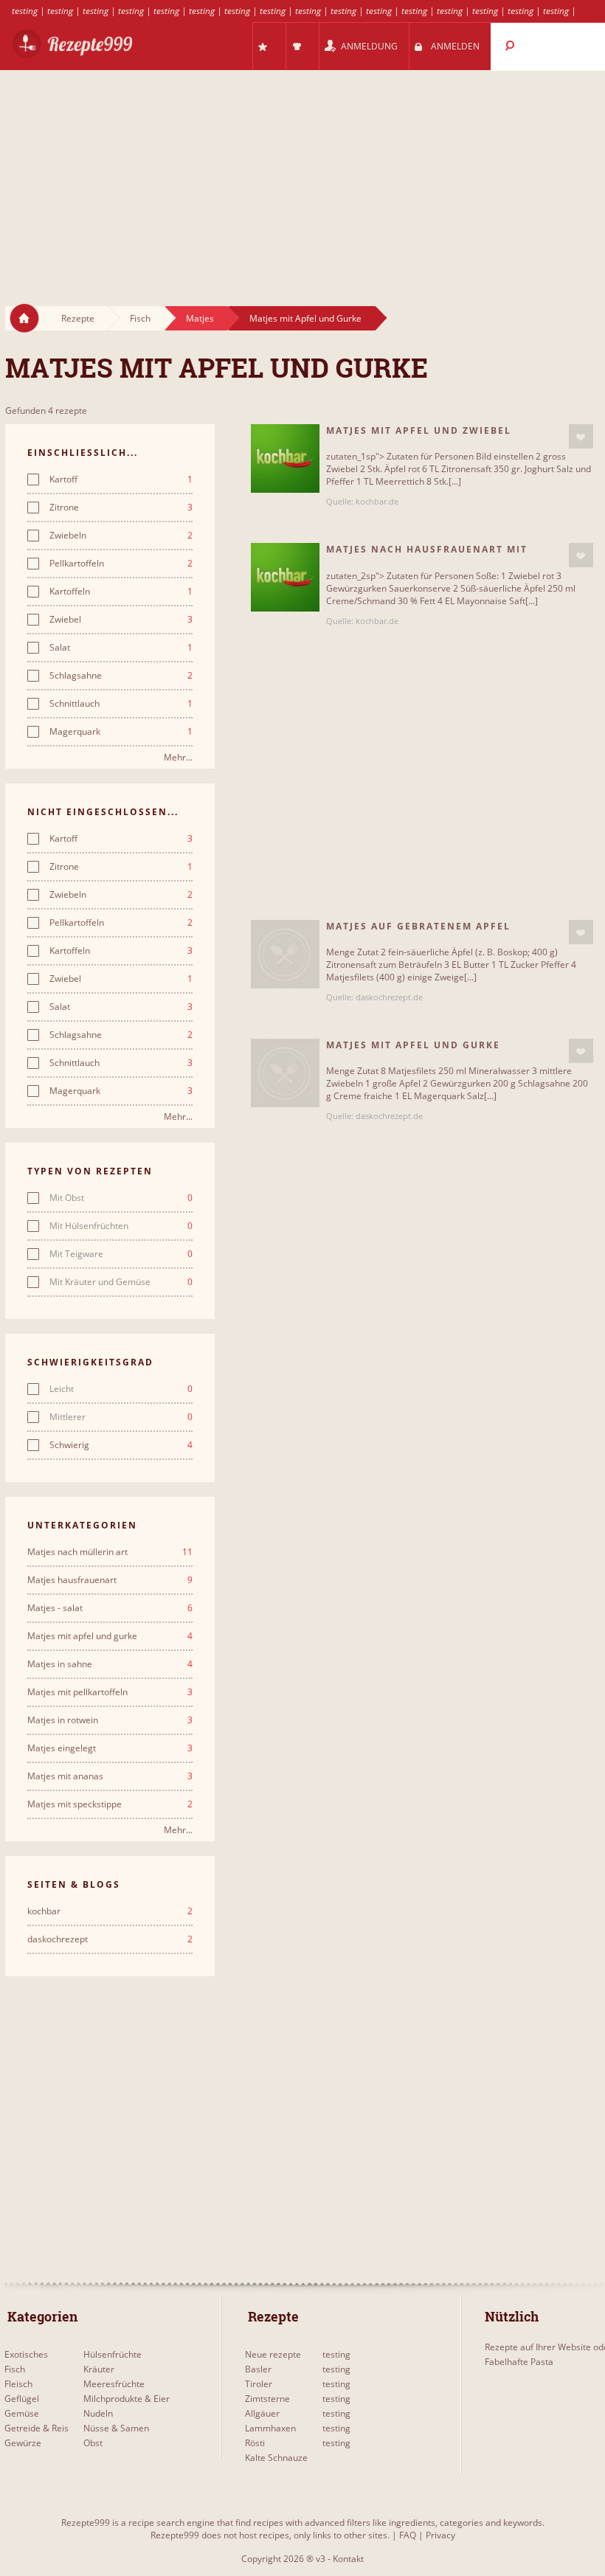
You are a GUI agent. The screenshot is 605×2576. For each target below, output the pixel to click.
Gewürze (23, 2443)
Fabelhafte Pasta (519, 2362)
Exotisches (26, 2354)
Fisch (140, 318)
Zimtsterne (267, 2399)
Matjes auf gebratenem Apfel (418, 926)
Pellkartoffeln (121, 564)
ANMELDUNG (369, 46)
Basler (258, 2369)
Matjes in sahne (110, 1664)
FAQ (408, 2535)
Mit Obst (121, 1198)
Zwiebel (121, 620)
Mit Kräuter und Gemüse (121, 1282)
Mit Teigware (121, 1254)
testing (25, 11)
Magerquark (121, 732)
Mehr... (178, 757)
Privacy (440, 2535)
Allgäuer (262, 2413)
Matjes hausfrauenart (110, 1580)
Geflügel (22, 2399)
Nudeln (98, 2413)
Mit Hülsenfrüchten (121, 1226)
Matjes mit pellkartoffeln (110, 1692)
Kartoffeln (121, 592)
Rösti (255, 2443)
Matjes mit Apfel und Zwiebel (419, 430)
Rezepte (78, 318)
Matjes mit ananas (110, 1776)
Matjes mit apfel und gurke (110, 1636)
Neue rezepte (273, 2354)
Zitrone (121, 508)
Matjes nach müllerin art (110, 1552)
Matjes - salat (110, 1608)
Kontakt (348, 2559)
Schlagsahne (121, 676)
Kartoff (121, 479)
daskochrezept (110, 1939)
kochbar (110, 1911)
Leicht (121, 1389)
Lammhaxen (270, 2428)
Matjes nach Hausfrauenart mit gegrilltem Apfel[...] (427, 555)
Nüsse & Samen (116, 2428)
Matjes (200, 318)
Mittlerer (121, 1417)
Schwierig (121, 1445)
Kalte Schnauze (276, 2458)
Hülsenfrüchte (113, 2354)
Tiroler (259, 2384)
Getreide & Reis (37, 2428)
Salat (121, 648)
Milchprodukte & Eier (127, 2399)
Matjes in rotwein (110, 1720)
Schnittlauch (121, 704)
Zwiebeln (121, 536)
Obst (93, 2443)
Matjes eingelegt (110, 1748)
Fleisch (18, 2384)
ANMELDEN (455, 46)
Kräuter (99, 2369)
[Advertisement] (302, 174)
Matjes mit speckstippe (110, 1804)
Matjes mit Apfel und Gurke (305, 318)
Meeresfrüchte (114, 2384)
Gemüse (22, 2413)
